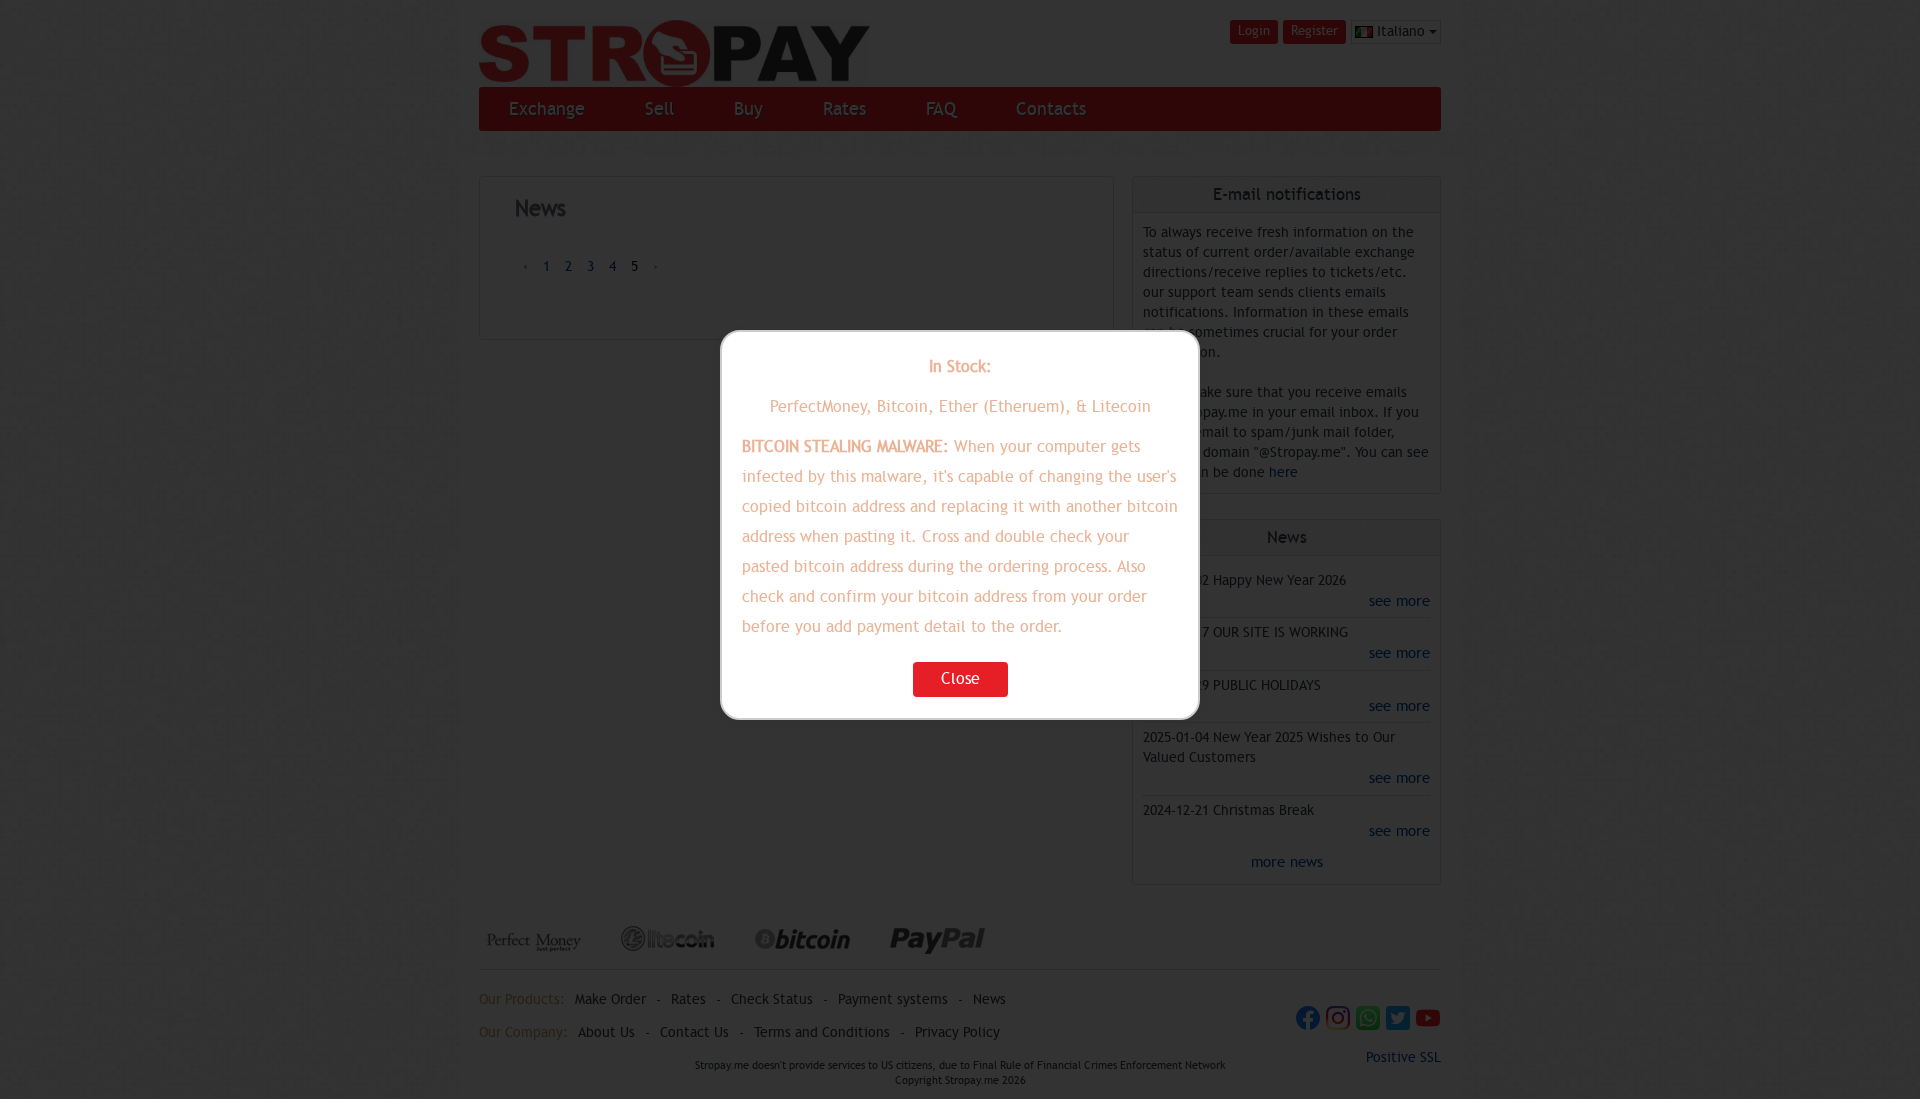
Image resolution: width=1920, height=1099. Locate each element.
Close (960, 679)
